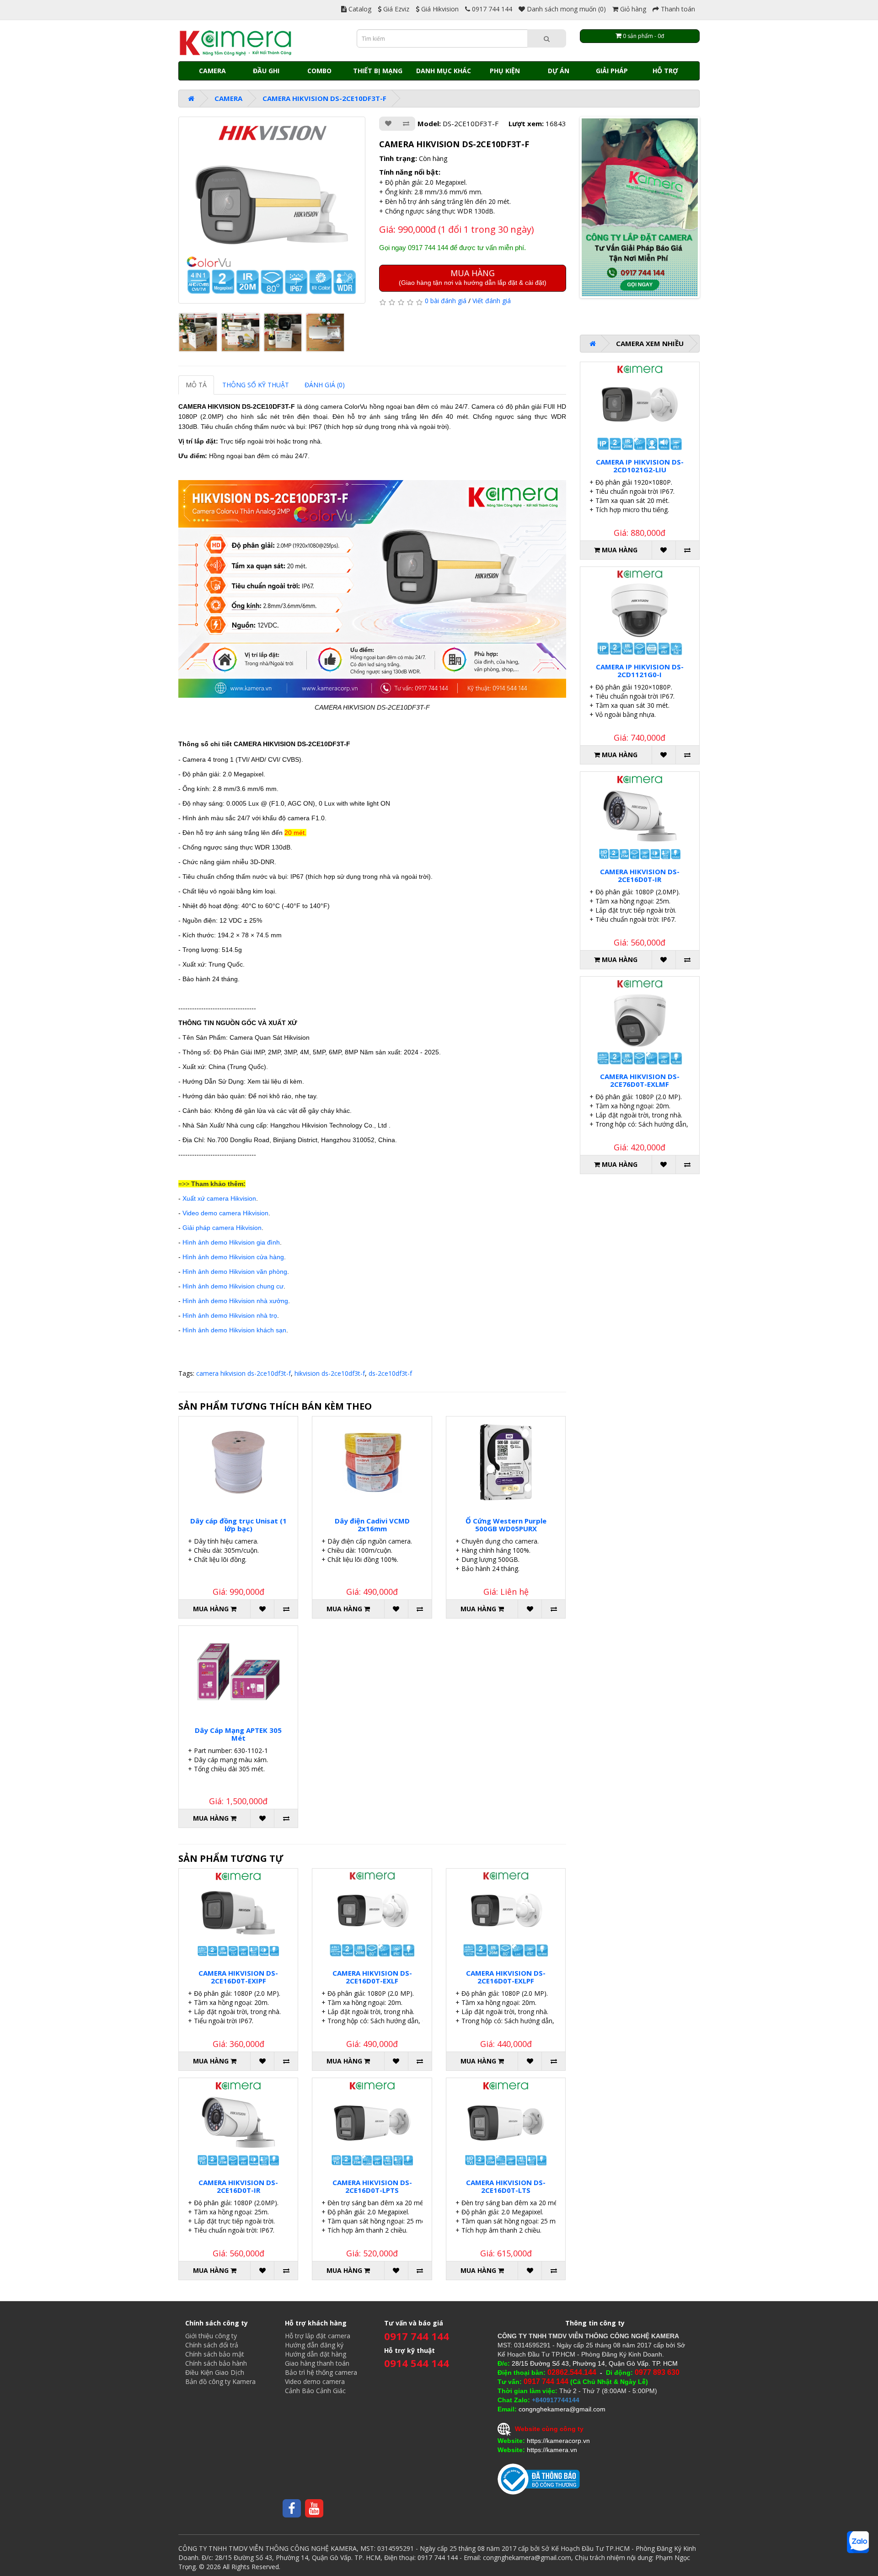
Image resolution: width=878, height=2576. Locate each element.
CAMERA (212, 71)
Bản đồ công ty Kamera (220, 2381)
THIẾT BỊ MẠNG (378, 71)
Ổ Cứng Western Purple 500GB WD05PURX (506, 1525)
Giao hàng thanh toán (317, 2363)
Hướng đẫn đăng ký (314, 2345)
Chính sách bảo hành (216, 2363)
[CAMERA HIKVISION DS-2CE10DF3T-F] (272, 210)
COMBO (319, 71)
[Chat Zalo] (858, 2542)
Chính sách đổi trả (212, 2345)
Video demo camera (315, 2381)
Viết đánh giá (492, 301)
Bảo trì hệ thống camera (321, 2372)
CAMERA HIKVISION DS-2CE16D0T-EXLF (372, 1977)
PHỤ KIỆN (505, 71)
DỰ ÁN (559, 71)
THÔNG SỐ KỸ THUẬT (256, 385)
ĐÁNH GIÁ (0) (325, 385)
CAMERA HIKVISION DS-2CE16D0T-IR (238, 2186)
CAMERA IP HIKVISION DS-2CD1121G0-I (640, 671)
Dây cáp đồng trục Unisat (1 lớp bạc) (238, 1525)
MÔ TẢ (196, 385)
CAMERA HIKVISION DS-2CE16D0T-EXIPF (238, 1977)
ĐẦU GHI (266, 71)
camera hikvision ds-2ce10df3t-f (244, 1373)
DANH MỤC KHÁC (444, 71)
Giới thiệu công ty (211, 2336)
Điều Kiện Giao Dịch (215, 2372)
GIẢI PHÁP (612, 71)
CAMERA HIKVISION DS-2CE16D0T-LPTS (372, 2186)
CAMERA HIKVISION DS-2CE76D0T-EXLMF (640, 1080)
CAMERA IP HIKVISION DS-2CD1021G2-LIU (640, 466)
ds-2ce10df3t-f (390, 1373)
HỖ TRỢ (665, 71)
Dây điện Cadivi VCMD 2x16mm (372, 1525)
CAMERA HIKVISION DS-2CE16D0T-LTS (506, 2186)
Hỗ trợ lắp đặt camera (318, 2336)
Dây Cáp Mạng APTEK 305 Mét (238, 1734)
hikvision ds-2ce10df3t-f (330, 1373)
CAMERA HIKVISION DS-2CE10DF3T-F (324, 98)
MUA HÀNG (473, 277)
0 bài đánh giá (446, 301)
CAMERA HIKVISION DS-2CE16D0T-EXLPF (506, 1977)
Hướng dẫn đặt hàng (316, 2354)
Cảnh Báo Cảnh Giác (315, 2391)
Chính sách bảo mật (215, 2354)
